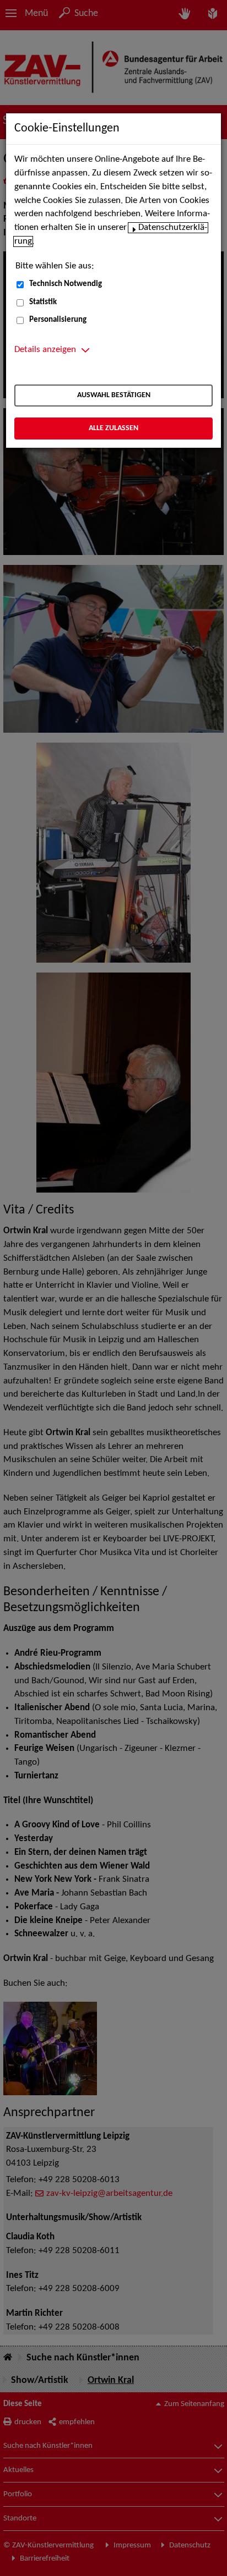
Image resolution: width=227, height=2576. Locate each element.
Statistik (43, 302)
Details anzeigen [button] (45, 350)
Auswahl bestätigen (114, 395)
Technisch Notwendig (66, 284)
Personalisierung (58, 320)
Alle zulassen (113, 428)
